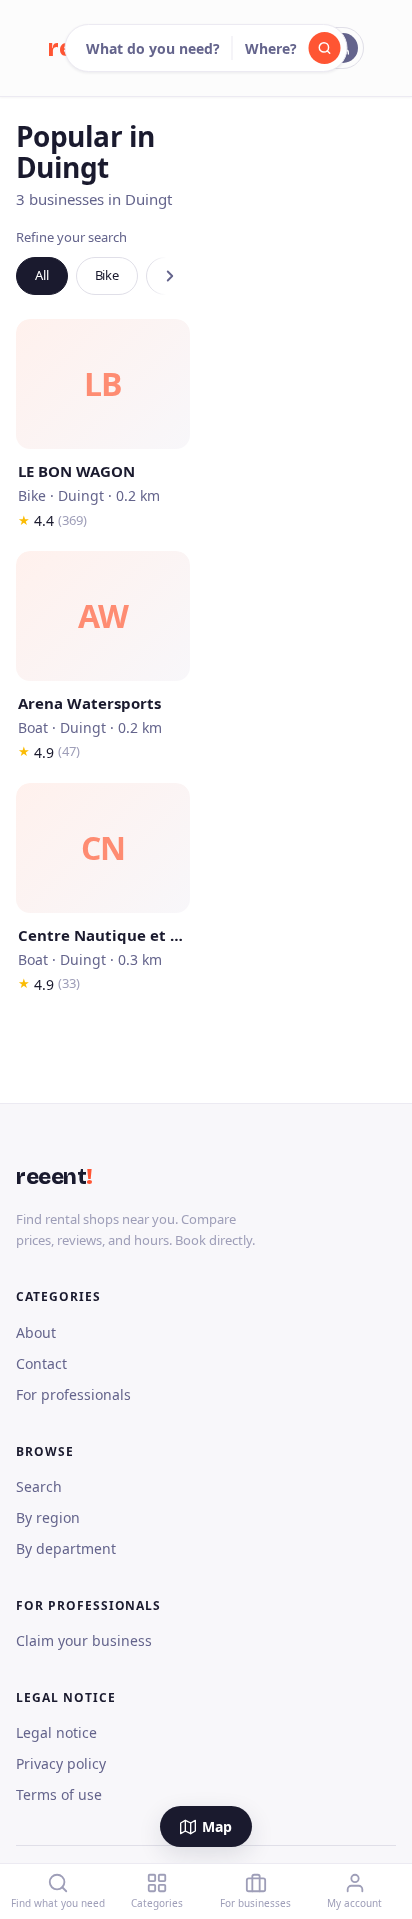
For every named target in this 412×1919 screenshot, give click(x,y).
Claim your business (84, 1640)
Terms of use (59, 1794)
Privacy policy (61, 1763)
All (42, 275)
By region (48, 1517)
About (36, 1332)
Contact (41, 1363)
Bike (107, 275)
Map (217, 1826)
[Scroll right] (170, 276)
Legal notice (56, 1732)
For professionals (73, 1394)
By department (66, 1548)
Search (39, 1486)
